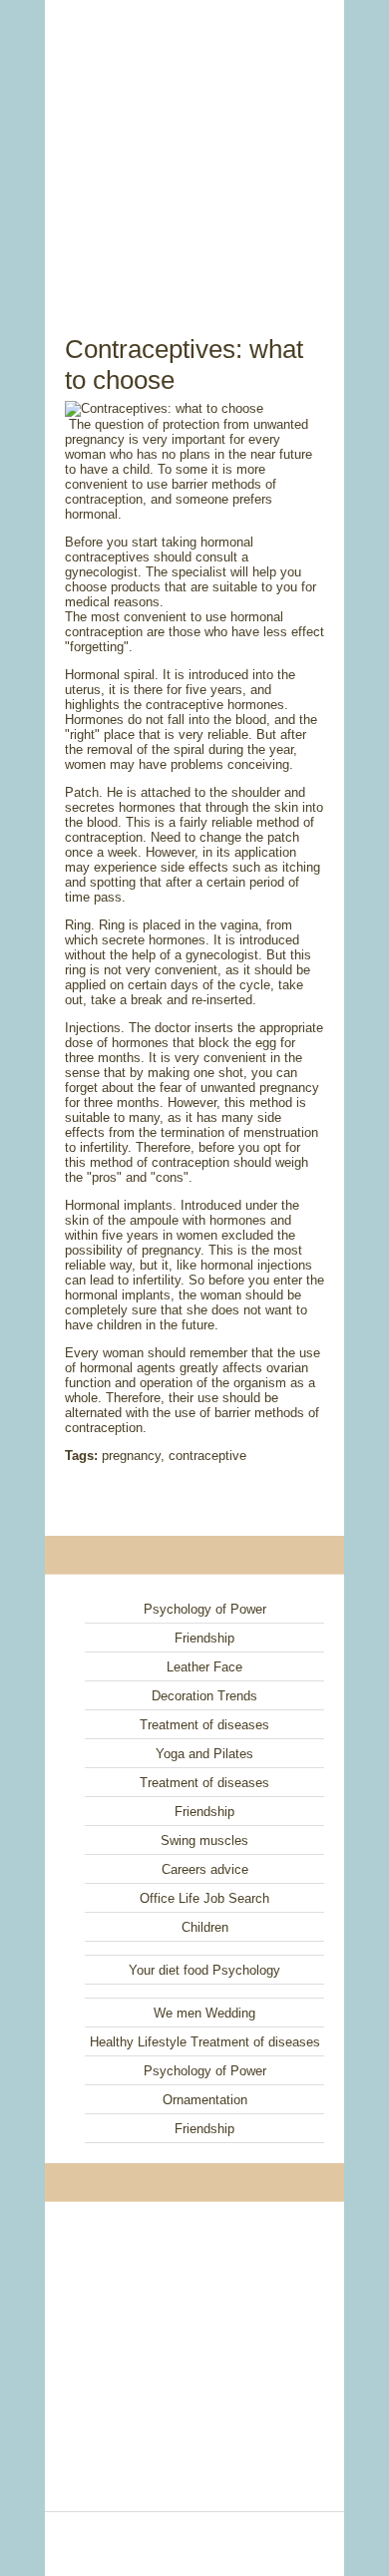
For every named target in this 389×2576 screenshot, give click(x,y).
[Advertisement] (194, 145)
